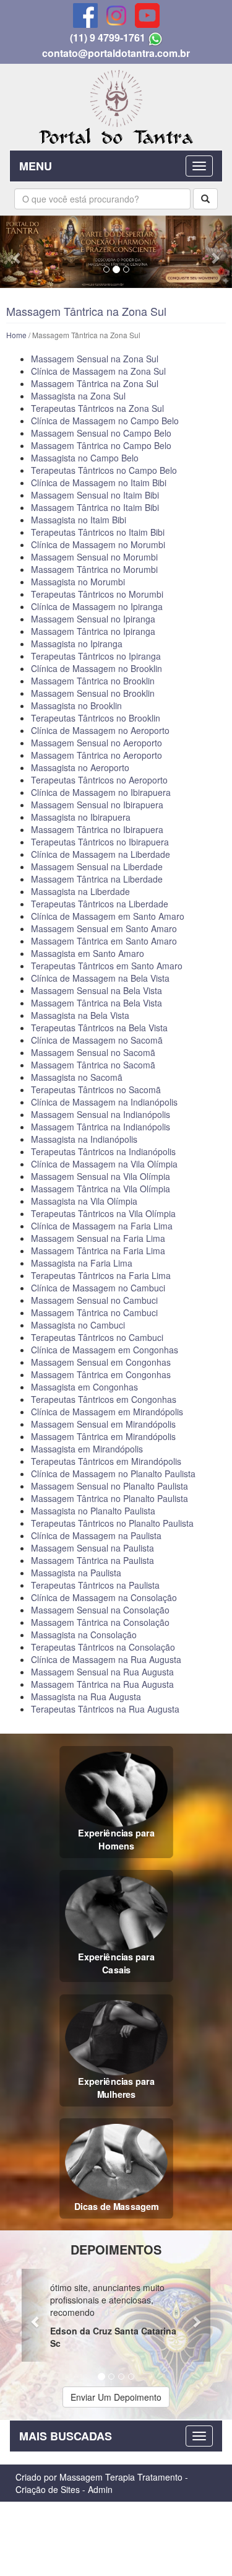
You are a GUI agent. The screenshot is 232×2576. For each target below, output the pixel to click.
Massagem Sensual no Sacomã (93, 1052)
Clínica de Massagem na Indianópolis (104, 1102)
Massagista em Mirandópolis (87, 1449)
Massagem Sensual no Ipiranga (93, 619)
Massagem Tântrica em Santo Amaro (104, 941)
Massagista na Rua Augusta (86, 1696)
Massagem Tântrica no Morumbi (94, 569)
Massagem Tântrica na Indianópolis (101, 1127)
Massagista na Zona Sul (78, 396)
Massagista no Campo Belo (85, 458)
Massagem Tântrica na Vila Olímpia (101, 1189)
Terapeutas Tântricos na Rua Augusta (105, 1709)
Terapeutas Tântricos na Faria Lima (101, 1275)
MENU (36, 166)
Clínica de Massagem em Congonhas (105, 1350)
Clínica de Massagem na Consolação (104, 1597)
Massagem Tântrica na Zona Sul (95, 383)
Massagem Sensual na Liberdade (97, 867)
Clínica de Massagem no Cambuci (98, 1288)
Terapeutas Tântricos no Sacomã (96, 1089)
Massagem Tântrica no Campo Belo (101, 445)
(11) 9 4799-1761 (108, 37)
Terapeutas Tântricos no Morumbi (97, 594)
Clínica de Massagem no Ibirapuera (101, 792)
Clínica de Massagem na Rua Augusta (106, 1659)
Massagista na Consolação (84, 1635)
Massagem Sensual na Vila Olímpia (101, 1176)
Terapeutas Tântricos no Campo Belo (104, 470)
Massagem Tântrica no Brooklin (93, 681)
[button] (17, 252)
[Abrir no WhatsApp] (155, 37)
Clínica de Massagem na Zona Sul (98, 371)
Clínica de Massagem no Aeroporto (100, 730)
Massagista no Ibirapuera (81, 817)
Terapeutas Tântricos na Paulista (95, 1585)
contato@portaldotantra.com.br (116, 53)
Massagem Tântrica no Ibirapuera (97, 829)
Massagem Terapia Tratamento (121, 2477)
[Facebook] (85, 15)
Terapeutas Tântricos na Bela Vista (99, 1028)
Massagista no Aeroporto (80, 767)
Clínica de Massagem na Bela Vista (100, 978)
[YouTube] (147, 15)
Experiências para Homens (116, 1839)
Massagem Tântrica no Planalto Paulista (110, 1498)
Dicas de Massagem (116, 2206)
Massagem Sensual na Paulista (92, 1548)
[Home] (116, 105)
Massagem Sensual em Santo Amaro (104, 928)
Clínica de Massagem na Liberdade (101, 854)
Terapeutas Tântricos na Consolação (103, 1647)
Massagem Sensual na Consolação (100, 1610)
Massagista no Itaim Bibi (79, 520)
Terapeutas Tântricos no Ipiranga (96, 656)
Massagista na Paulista (76, 1573)
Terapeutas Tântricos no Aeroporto (99, 780)
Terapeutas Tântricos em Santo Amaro (107, 966)
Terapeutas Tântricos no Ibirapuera (100, 842)
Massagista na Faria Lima (82, 1263)
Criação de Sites (48, 2489)
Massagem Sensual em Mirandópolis (103, 1424)
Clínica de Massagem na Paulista (96, 1535)
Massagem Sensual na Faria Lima (98, 1238)
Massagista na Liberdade (80, 891)
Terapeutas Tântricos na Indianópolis (103, 1151)
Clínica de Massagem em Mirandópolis (107, 1412)
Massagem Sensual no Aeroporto (97, 743)
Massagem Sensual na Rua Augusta (102, 1672)
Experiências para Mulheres (116, 2088)
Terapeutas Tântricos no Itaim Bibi (98, 532)
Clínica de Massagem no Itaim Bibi (99, 482)
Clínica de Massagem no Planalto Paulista (113, 1474)
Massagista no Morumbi (78, 582)
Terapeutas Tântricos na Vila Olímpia (103, 1213)
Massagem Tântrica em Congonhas (101, 1374)
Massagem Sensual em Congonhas (101, 1362)
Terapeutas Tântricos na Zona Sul (97, 408)
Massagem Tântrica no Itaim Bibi (95, 507)
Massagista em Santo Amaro (88, 953)
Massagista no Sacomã (77, 1077)
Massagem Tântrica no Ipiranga (93, 631)
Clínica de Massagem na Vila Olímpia (104, 1164)
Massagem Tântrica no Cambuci (94, 1312)
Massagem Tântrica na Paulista (92, 1560)
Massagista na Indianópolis (84, 1139)
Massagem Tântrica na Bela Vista (97, 1003)
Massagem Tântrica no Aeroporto (97, 755)
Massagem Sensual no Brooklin (93, 693)
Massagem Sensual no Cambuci (94, 1300)
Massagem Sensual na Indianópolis (101, 1114)
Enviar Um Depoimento (116, 2397)
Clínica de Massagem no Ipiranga (97, 606)
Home (16, 335)
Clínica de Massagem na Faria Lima (102, 1226)
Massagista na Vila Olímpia (84, 1201)
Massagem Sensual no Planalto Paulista (110, 1486)
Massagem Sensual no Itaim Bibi (95, 495)
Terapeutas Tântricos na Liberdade (100, 904)
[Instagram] (116, 15)
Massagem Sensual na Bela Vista (97, 990)
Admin (100, 2489)
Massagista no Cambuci (78, 1325)
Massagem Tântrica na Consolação (100, 1622)
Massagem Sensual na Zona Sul (95, 359)
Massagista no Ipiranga (77, 644)
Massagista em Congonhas (84, 1387)
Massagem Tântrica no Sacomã (93, 1065)
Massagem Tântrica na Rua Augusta (102, 1684)
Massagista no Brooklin (76, 705)
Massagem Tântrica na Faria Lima (98, 1251)
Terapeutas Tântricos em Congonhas (104, 1399)
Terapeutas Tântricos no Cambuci (97, 1337)
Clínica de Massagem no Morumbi (98, 544)
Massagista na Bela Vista (80, 1015)
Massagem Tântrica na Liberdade (97, 879)
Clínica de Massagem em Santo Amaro (108, 916)
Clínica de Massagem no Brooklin (97, 668)
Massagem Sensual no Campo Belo (101, 433)
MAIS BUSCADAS (66, 2436)
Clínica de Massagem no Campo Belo (105, 421)
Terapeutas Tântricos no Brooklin (96, 718)
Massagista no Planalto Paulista (93, 1511)
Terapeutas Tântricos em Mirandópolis (106, 1461)
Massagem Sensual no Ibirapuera (97, 805)
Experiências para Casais (116, 1963)
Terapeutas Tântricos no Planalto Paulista (112, 1523)
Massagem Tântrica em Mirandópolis (103, 1436)
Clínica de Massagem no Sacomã (97, 1040)
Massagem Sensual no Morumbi (94, 557)
